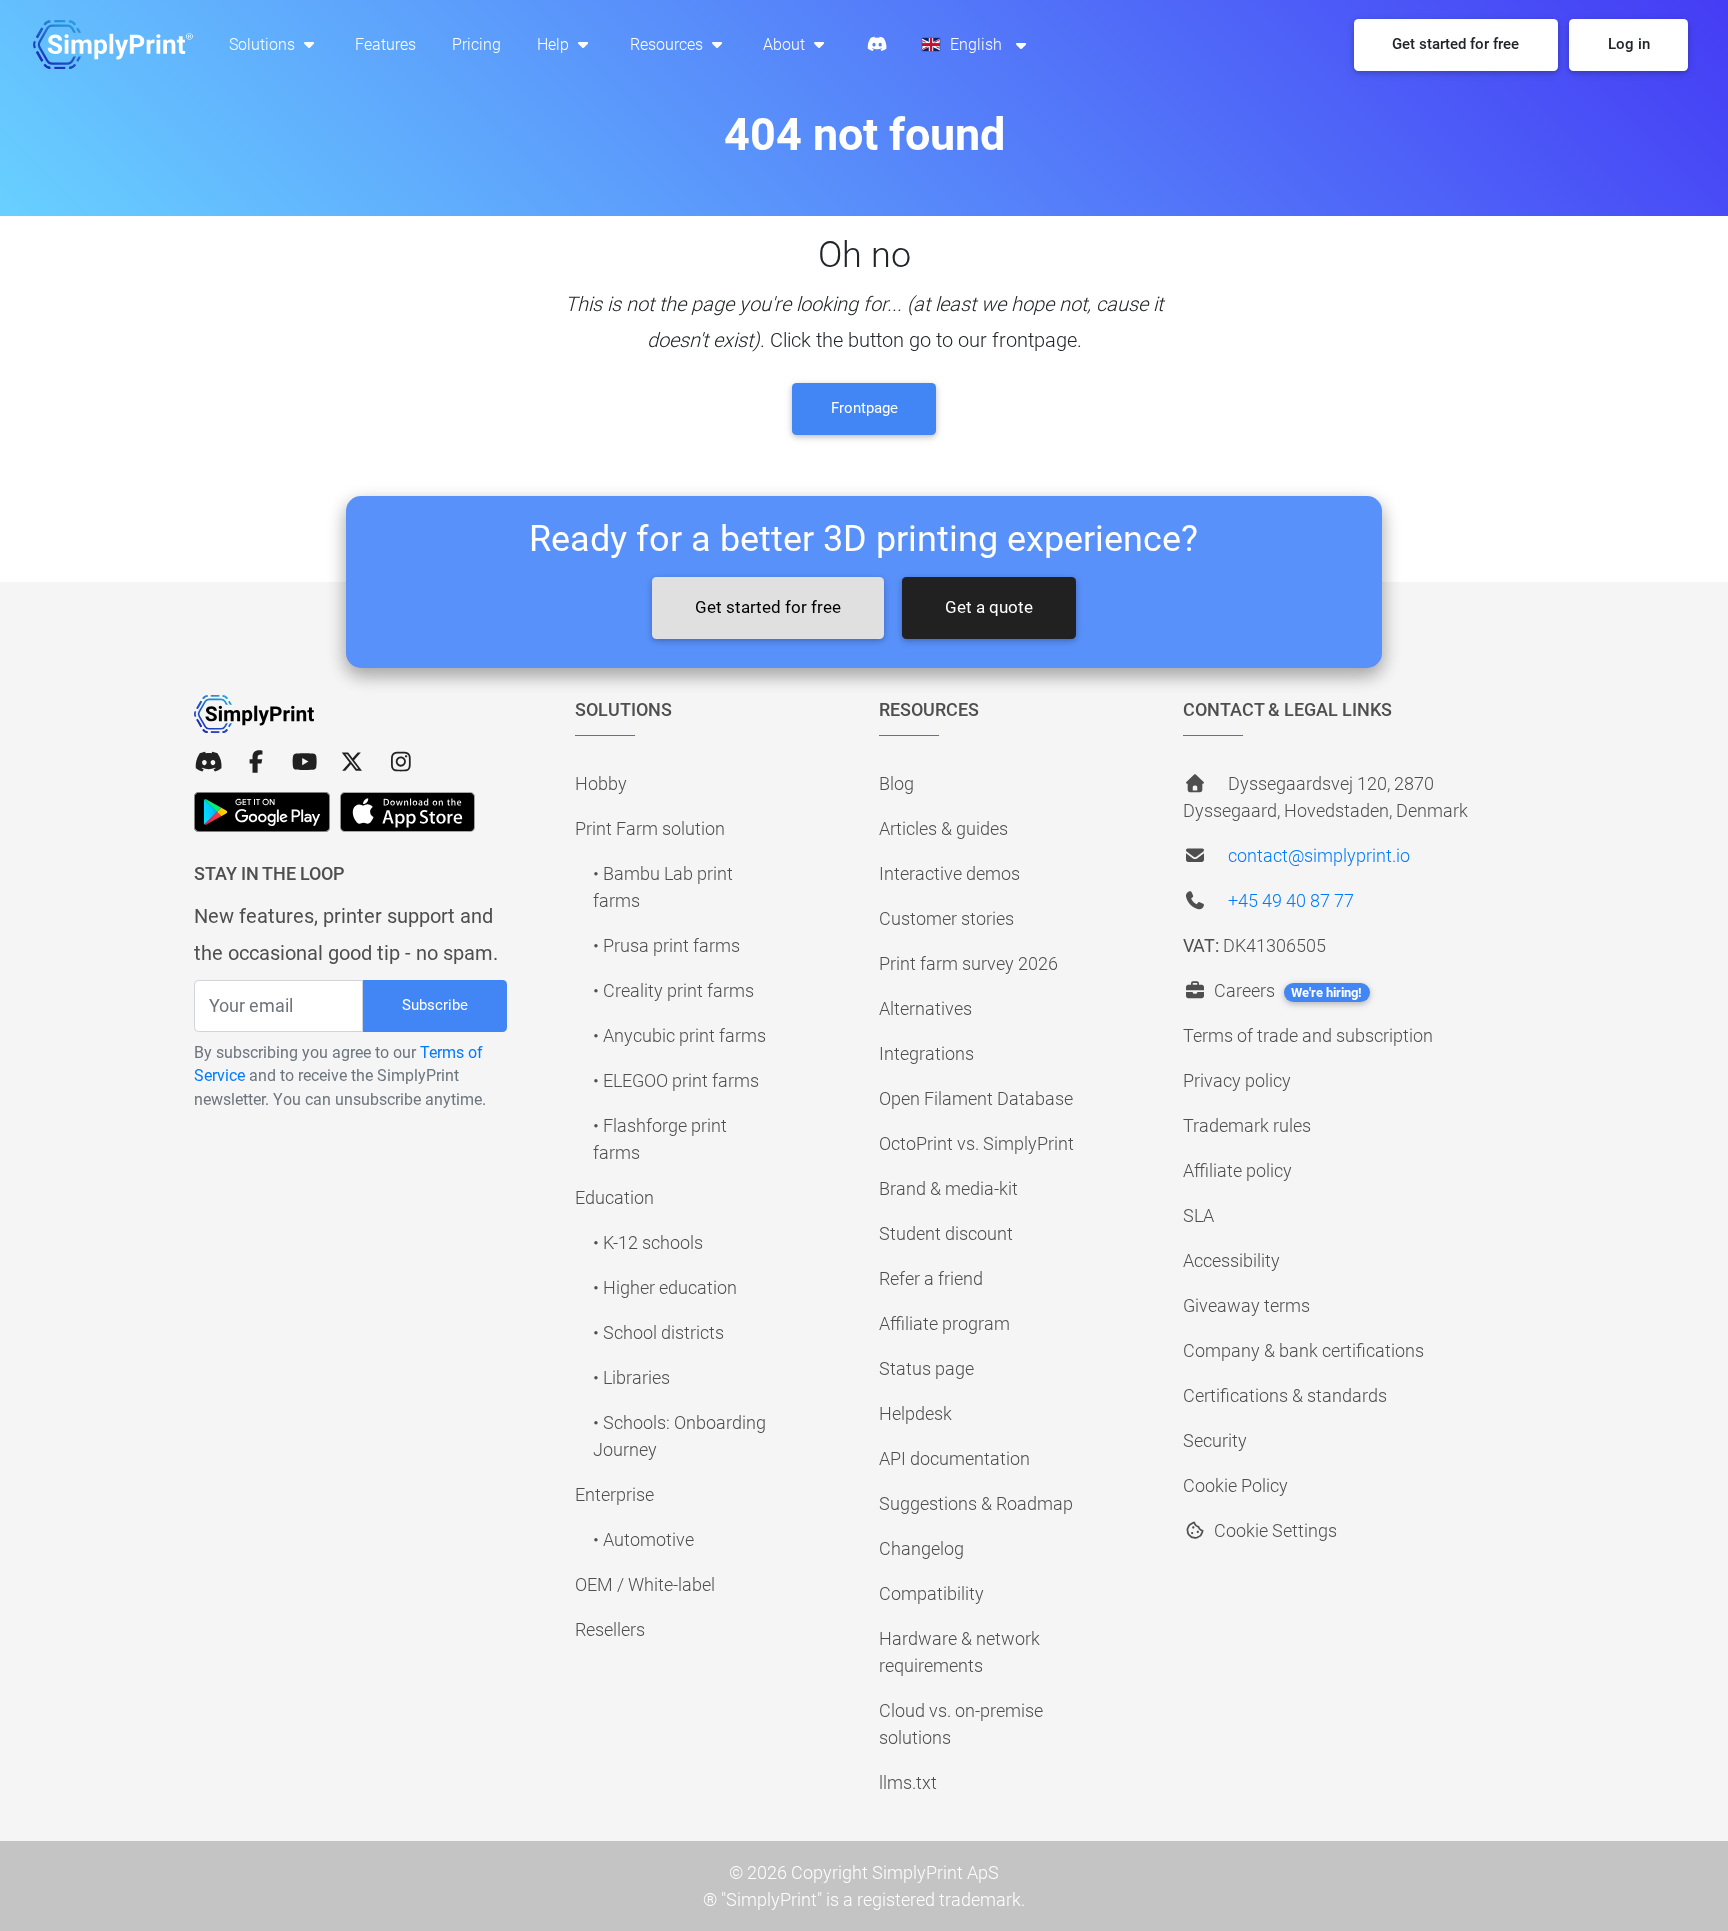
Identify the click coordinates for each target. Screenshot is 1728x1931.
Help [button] (555, 44)
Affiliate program (944, 1323)
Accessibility (1231, 1260)
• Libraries (631, 1377)
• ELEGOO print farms (676, 1080)
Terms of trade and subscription (1308, 1035)
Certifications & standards (1285, 1395)
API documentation (954, 1458)
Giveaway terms (1246, 1305)
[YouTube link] (304, 762)
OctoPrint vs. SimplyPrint (976, 1143)
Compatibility (931, 1593)
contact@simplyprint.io (1319, 855)
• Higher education (665, 1287)
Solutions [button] (264, 44)
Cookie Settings (1273, 1530)
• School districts (658, 1332)
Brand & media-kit (948, 1188)
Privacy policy (1237, 1080)
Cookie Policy (1235, 1485)
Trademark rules (1247, 1125)
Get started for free (768, 607)
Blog (896, 783)
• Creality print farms (673, 990)
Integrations (926, 1053)
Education (614, 1197)
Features (385, 44)
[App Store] (407, 812)
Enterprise (614, 1494)
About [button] (786, 44)
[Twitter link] (352, 762)
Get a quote (989, 607)
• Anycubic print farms (679, 1035)
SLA (1198, 1215)
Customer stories (946, 918)
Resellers (610, 1629)
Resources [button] (668, 44)
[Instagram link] (401, 762)
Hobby (601, 783)
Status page (926, 1368)
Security (1215, 1440)
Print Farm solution (650, 828)
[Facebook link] (256, 762)
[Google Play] (262, 812)
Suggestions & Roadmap (976, 1503)
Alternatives (925, 1008)
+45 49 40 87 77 (1291, 900)
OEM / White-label (645, 1584)
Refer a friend (931, 1278)
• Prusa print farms (666, 945)
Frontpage (864, 408)
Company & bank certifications (1303, 1350)
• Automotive (643, 1539)
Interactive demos (949, 873)
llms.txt (908, 1782)
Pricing (476, 44)
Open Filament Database (976, 1098)
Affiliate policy (1237, 1170)
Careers (1286, 990)
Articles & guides (943, 828)
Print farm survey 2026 (968, 963)
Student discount (946, 1233)
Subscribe (435, 1005)
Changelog (921, 1548)
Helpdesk (915, 1413)
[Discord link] (208, 762)
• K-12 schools (648, 1242)
